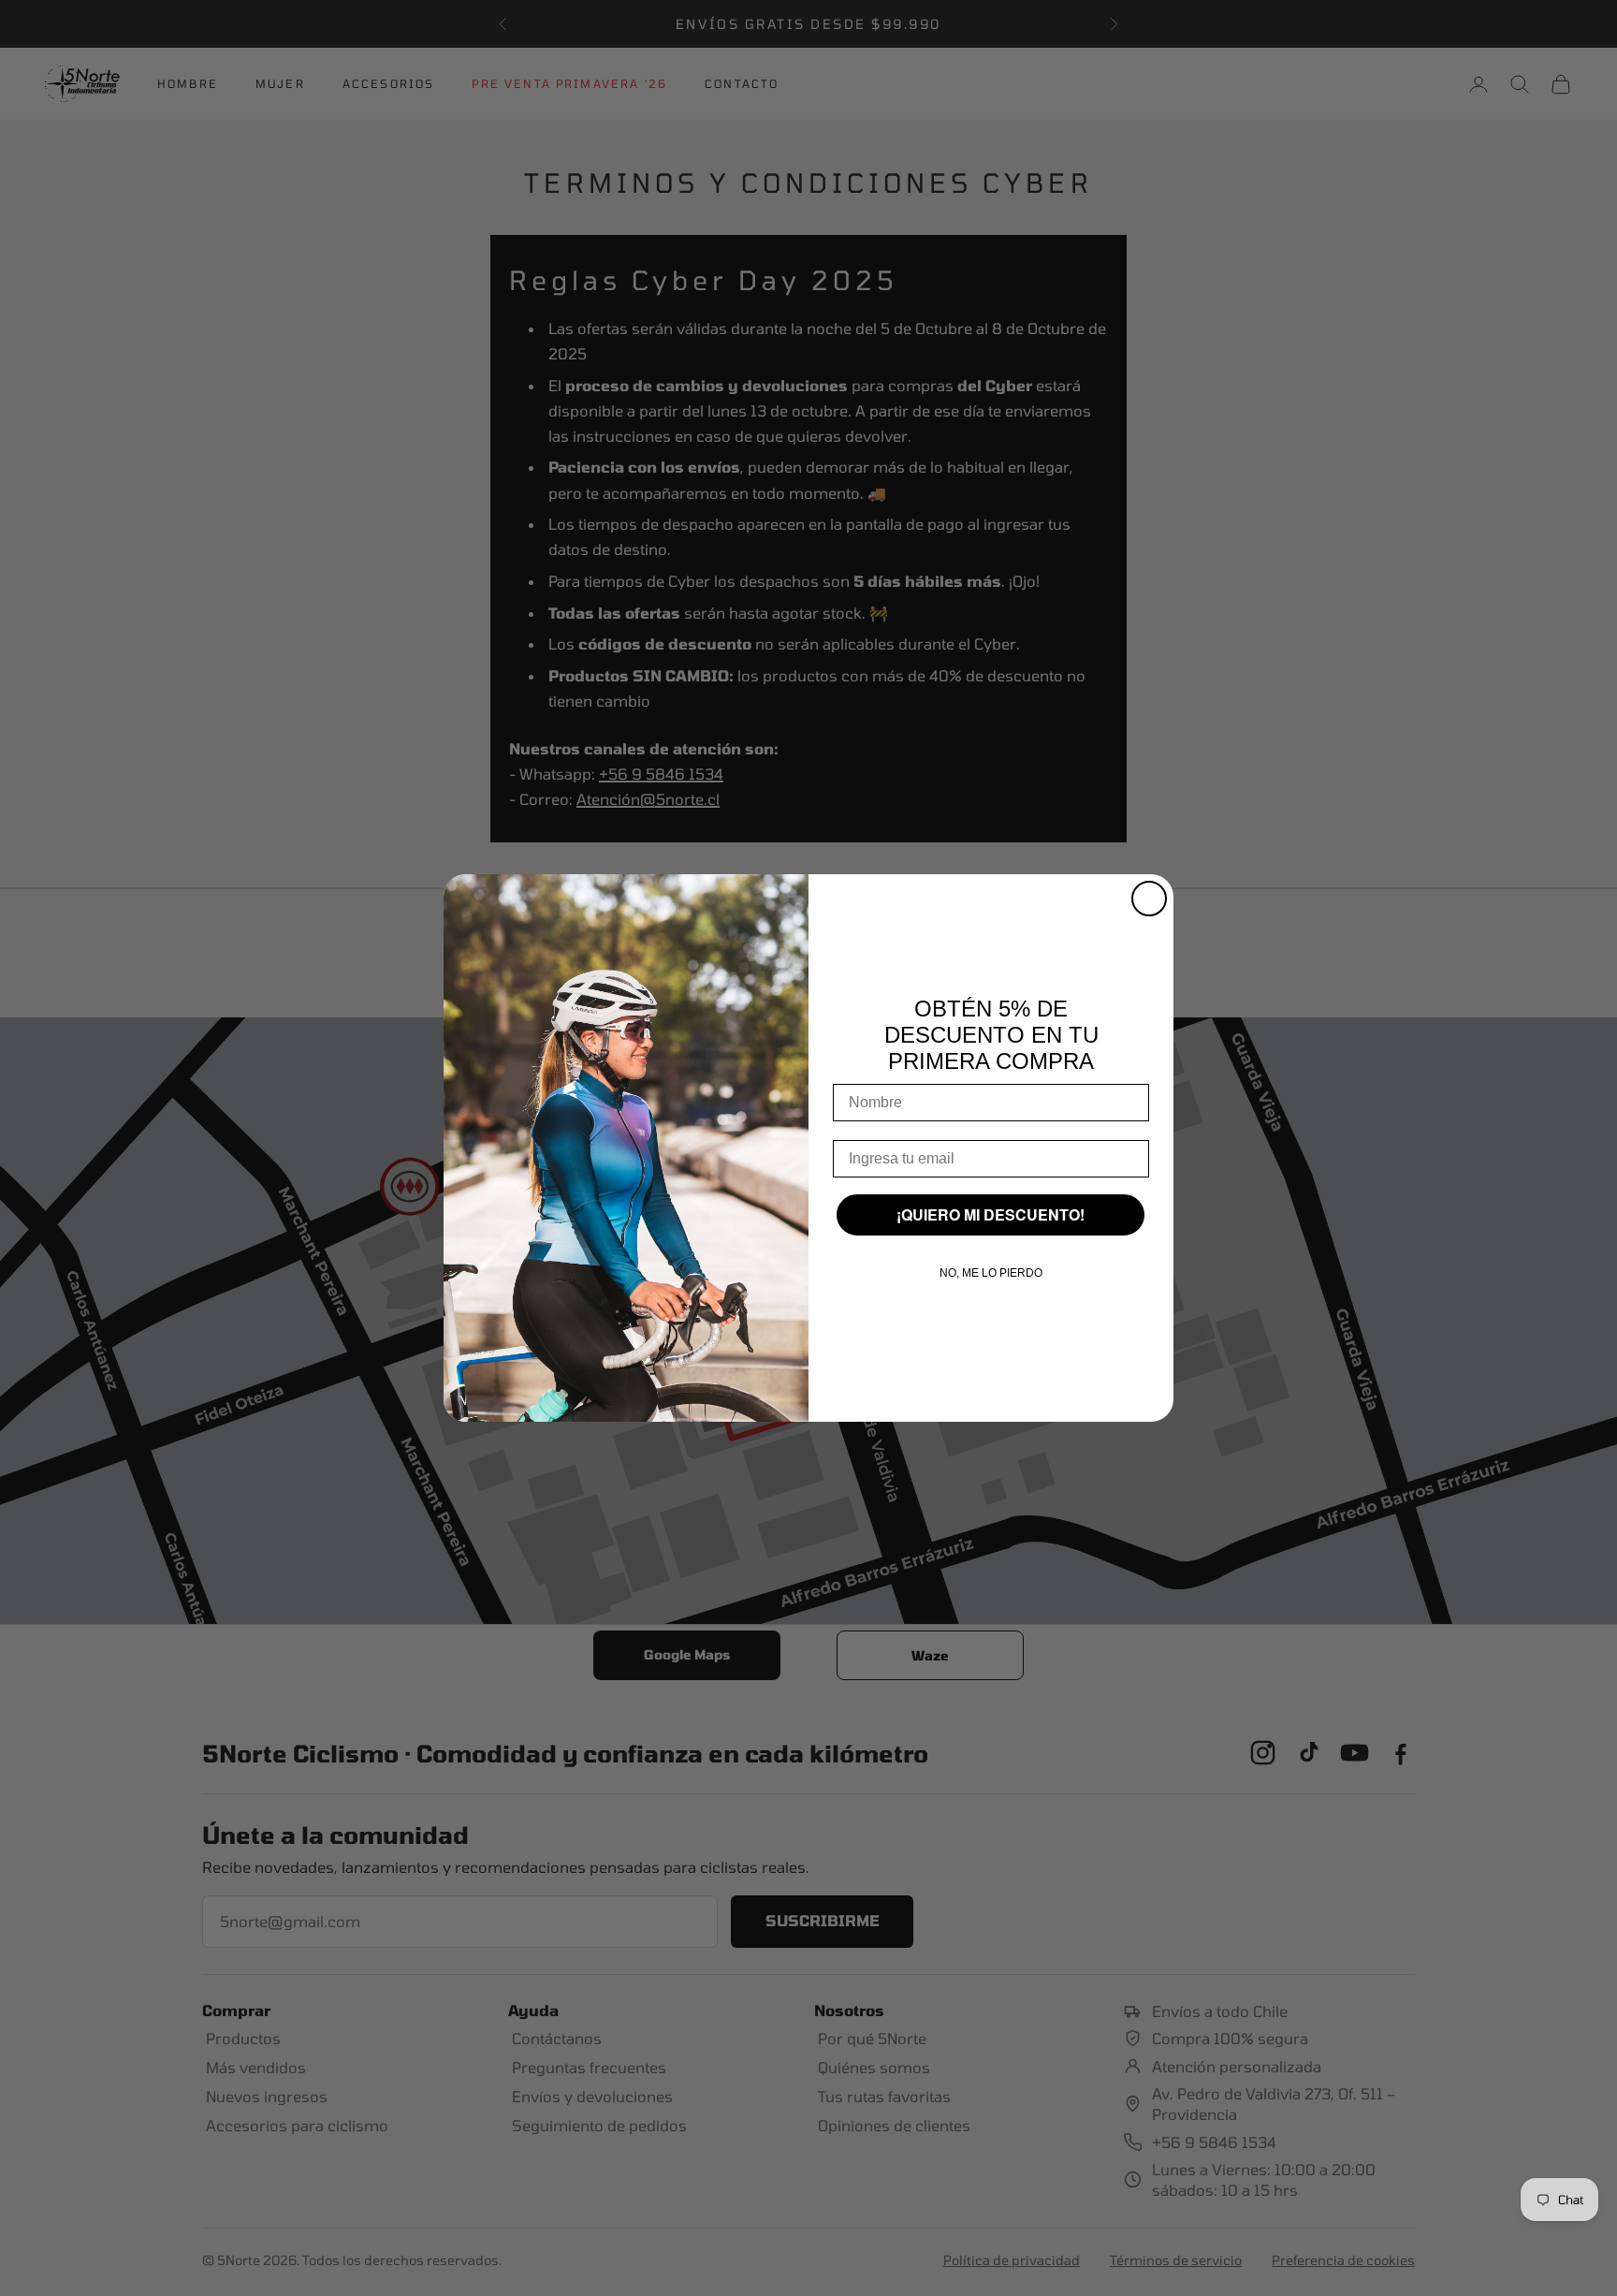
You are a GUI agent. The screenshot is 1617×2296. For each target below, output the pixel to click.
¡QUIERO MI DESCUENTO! (991, 1214)
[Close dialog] (1149, 899)
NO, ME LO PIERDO (991, 1273)
